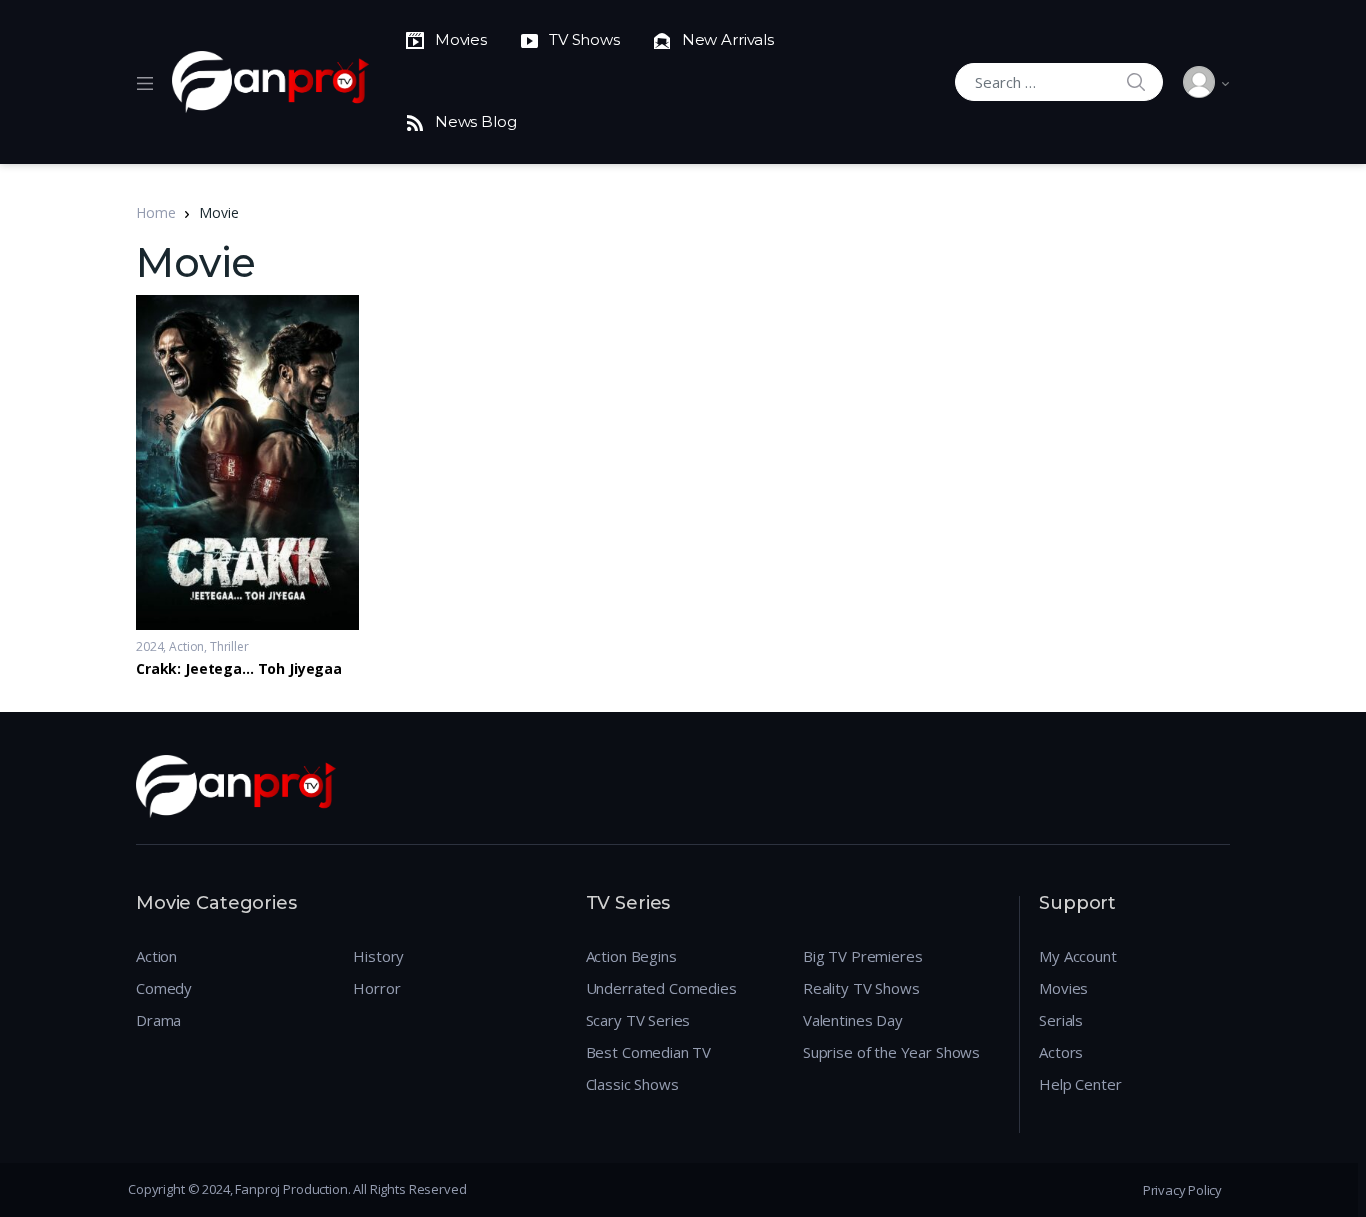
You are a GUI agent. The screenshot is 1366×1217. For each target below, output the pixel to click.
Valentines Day (853, 1020)
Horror (376, 988)
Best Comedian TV (649, 1052)
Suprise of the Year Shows (891, 1052)
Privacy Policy (1182, 1190)
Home (155, 212)
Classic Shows (632, 1084)
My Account (1078, 956)
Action (186, 646)
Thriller (229, 646)
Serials (1061, 1020)
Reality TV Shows (861, 988)
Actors (1061, 1052)
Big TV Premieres (863, 956)
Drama (158, 1020)
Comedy (164, 988)
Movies (1063, 988)
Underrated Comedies (661, 988)
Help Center (1080, 1084)
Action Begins (631, 956)
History (378, 956)
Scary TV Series (638, 1020)
